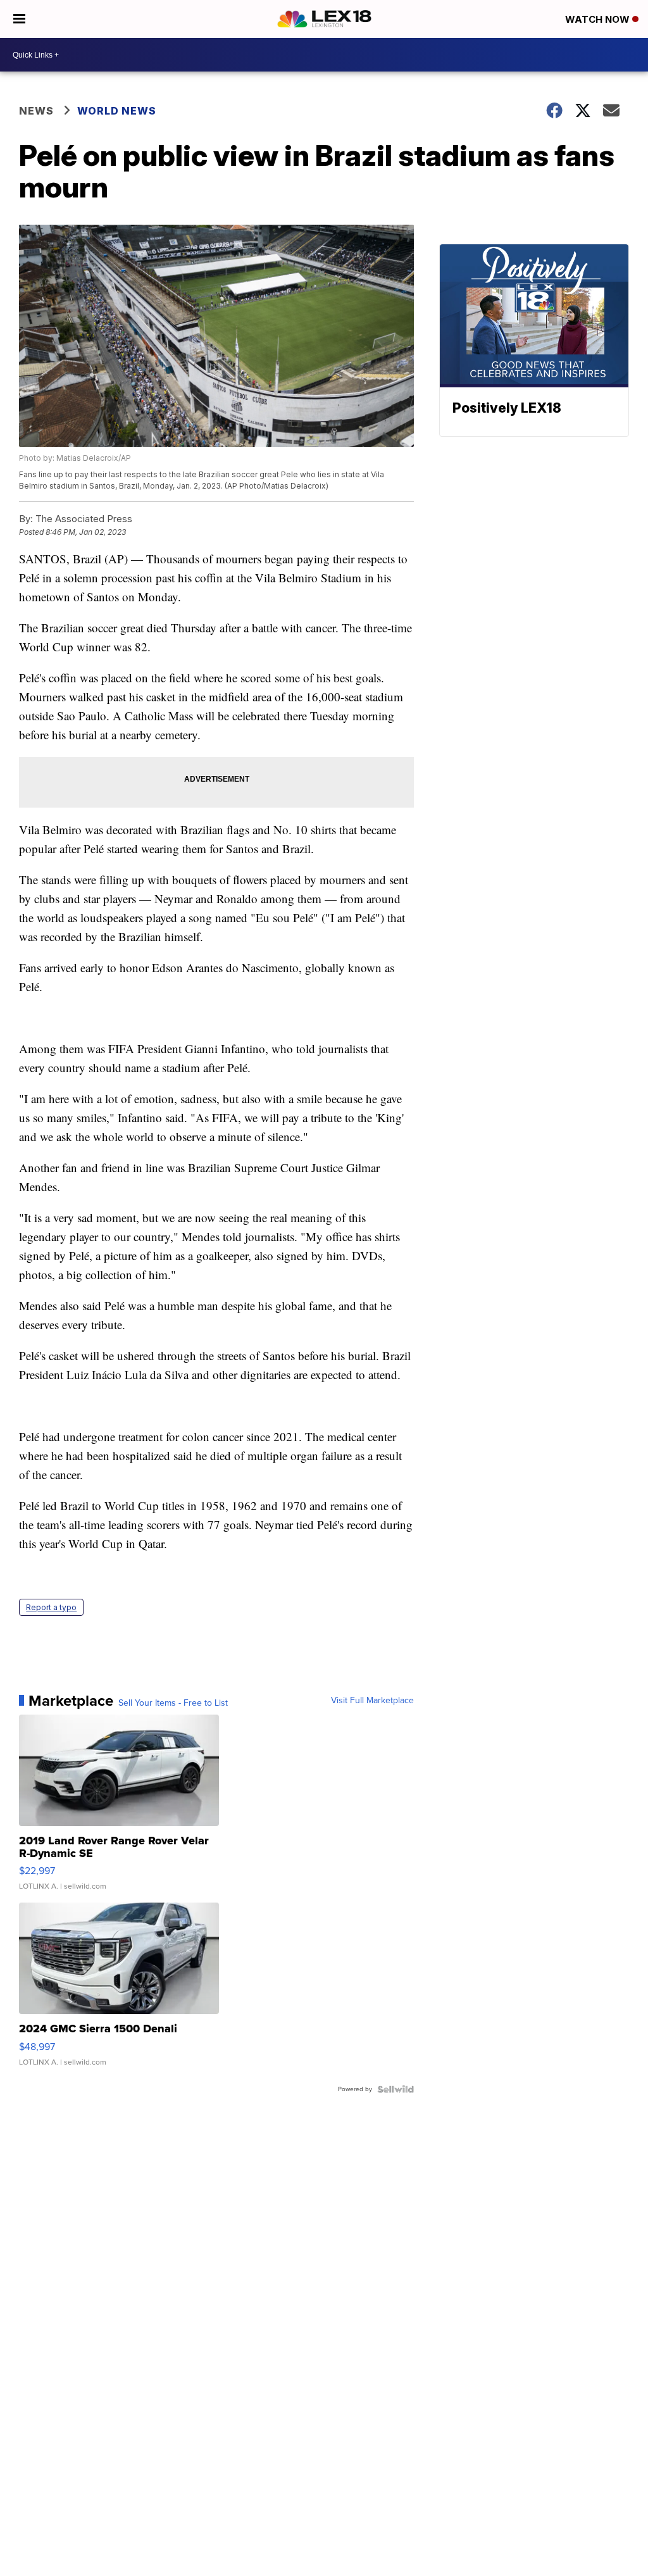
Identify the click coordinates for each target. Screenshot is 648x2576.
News (36, 111)
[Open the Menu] (19, 19)
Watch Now (599, 19)
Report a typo (51, 1607)
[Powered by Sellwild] (396, 2089)
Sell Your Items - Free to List (173, 1703)
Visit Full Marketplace (372, 1701)
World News (117, 111)
